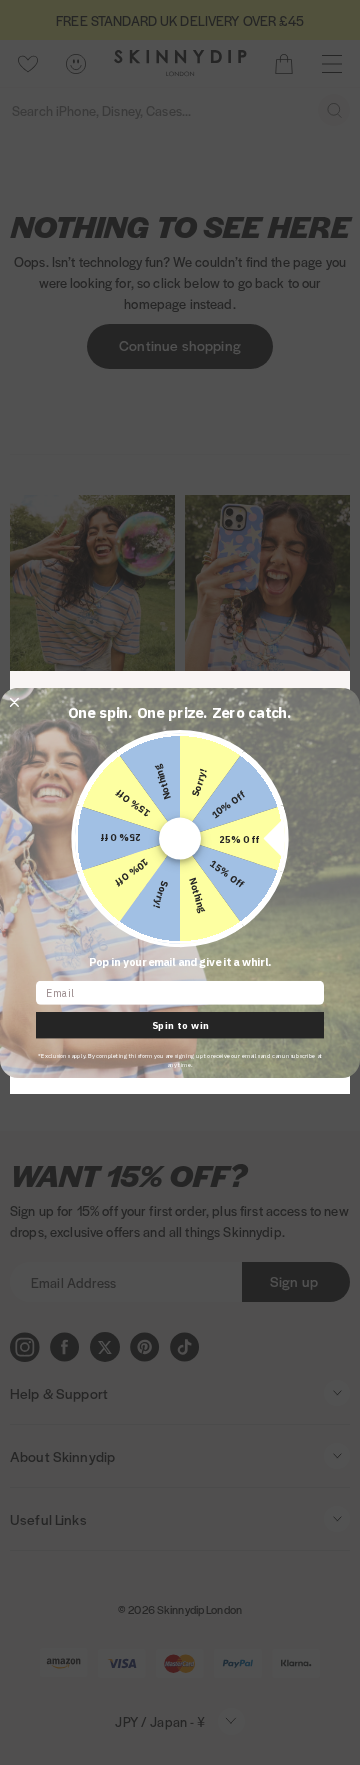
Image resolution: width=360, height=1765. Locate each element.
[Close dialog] (14, 701)
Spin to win (180, 1025)
